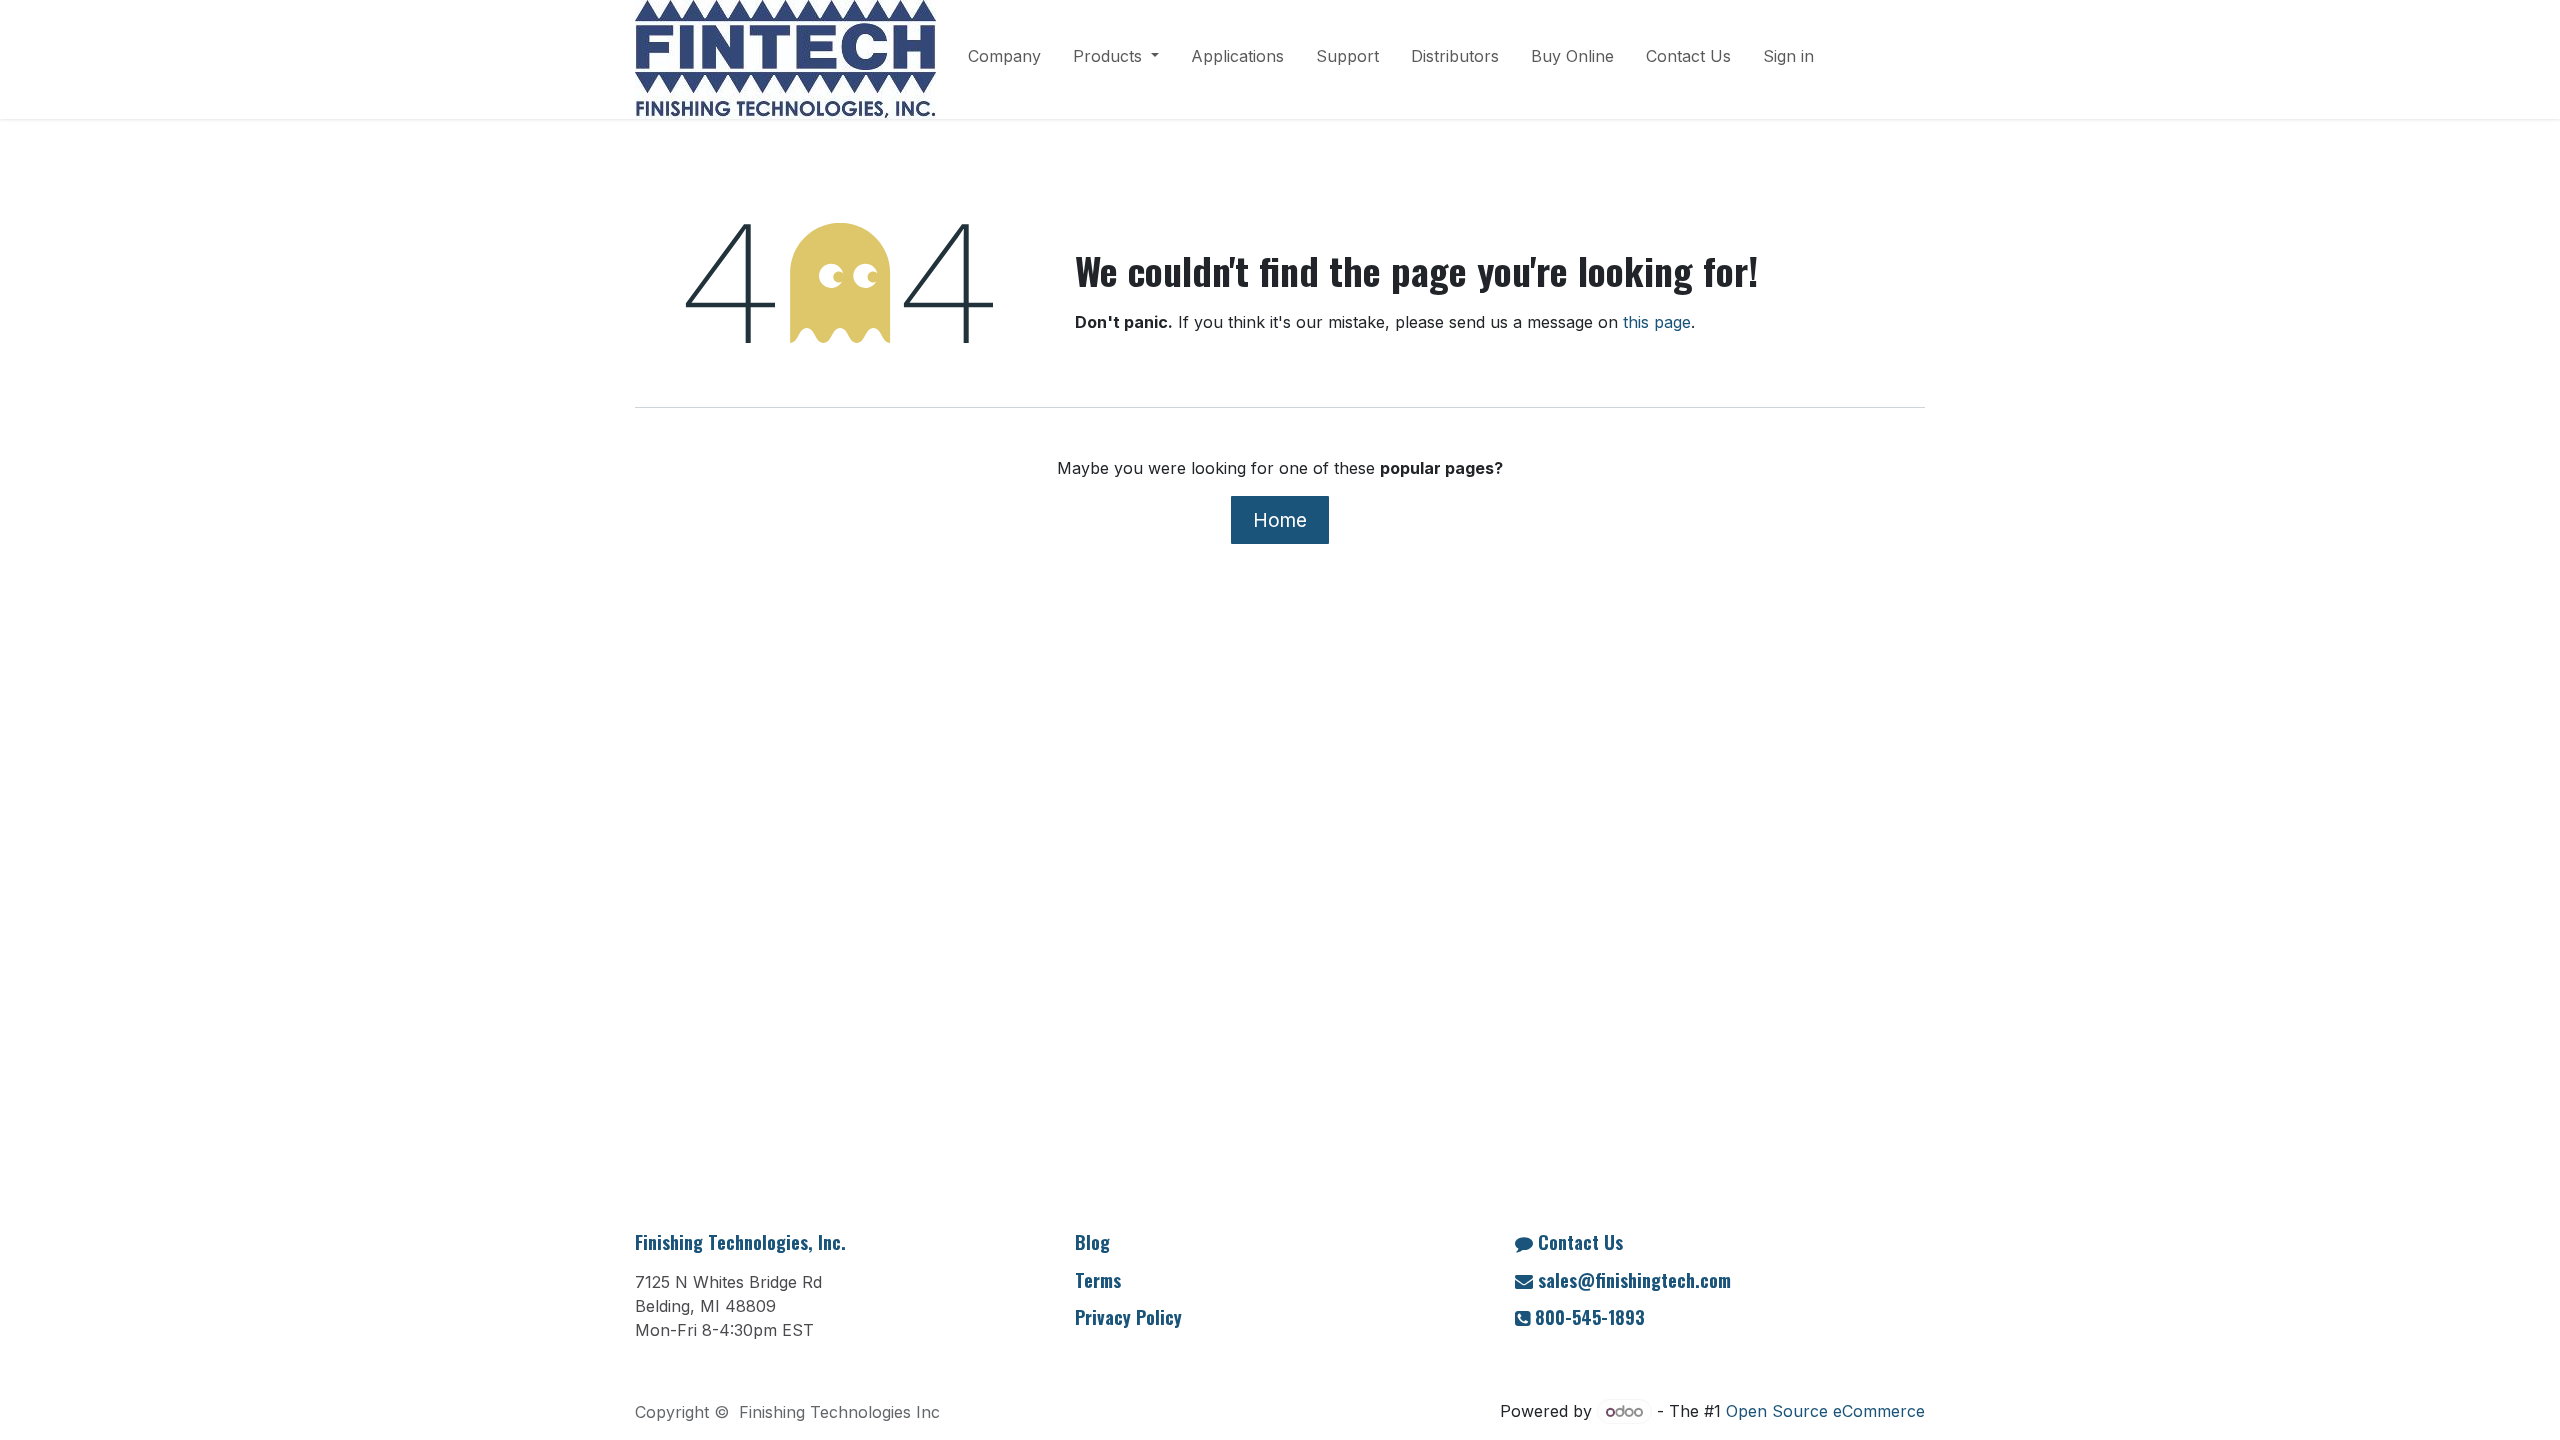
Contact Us (1580, 1242)
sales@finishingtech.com (1634, 1280)
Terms (1098, 1280)
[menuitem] (1004, 60)
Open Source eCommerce (1825, 1411)
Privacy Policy (1128, 1317)
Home (1280, 520)
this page (1657, 322)
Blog (1092, 1242)
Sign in (1788, 56)
